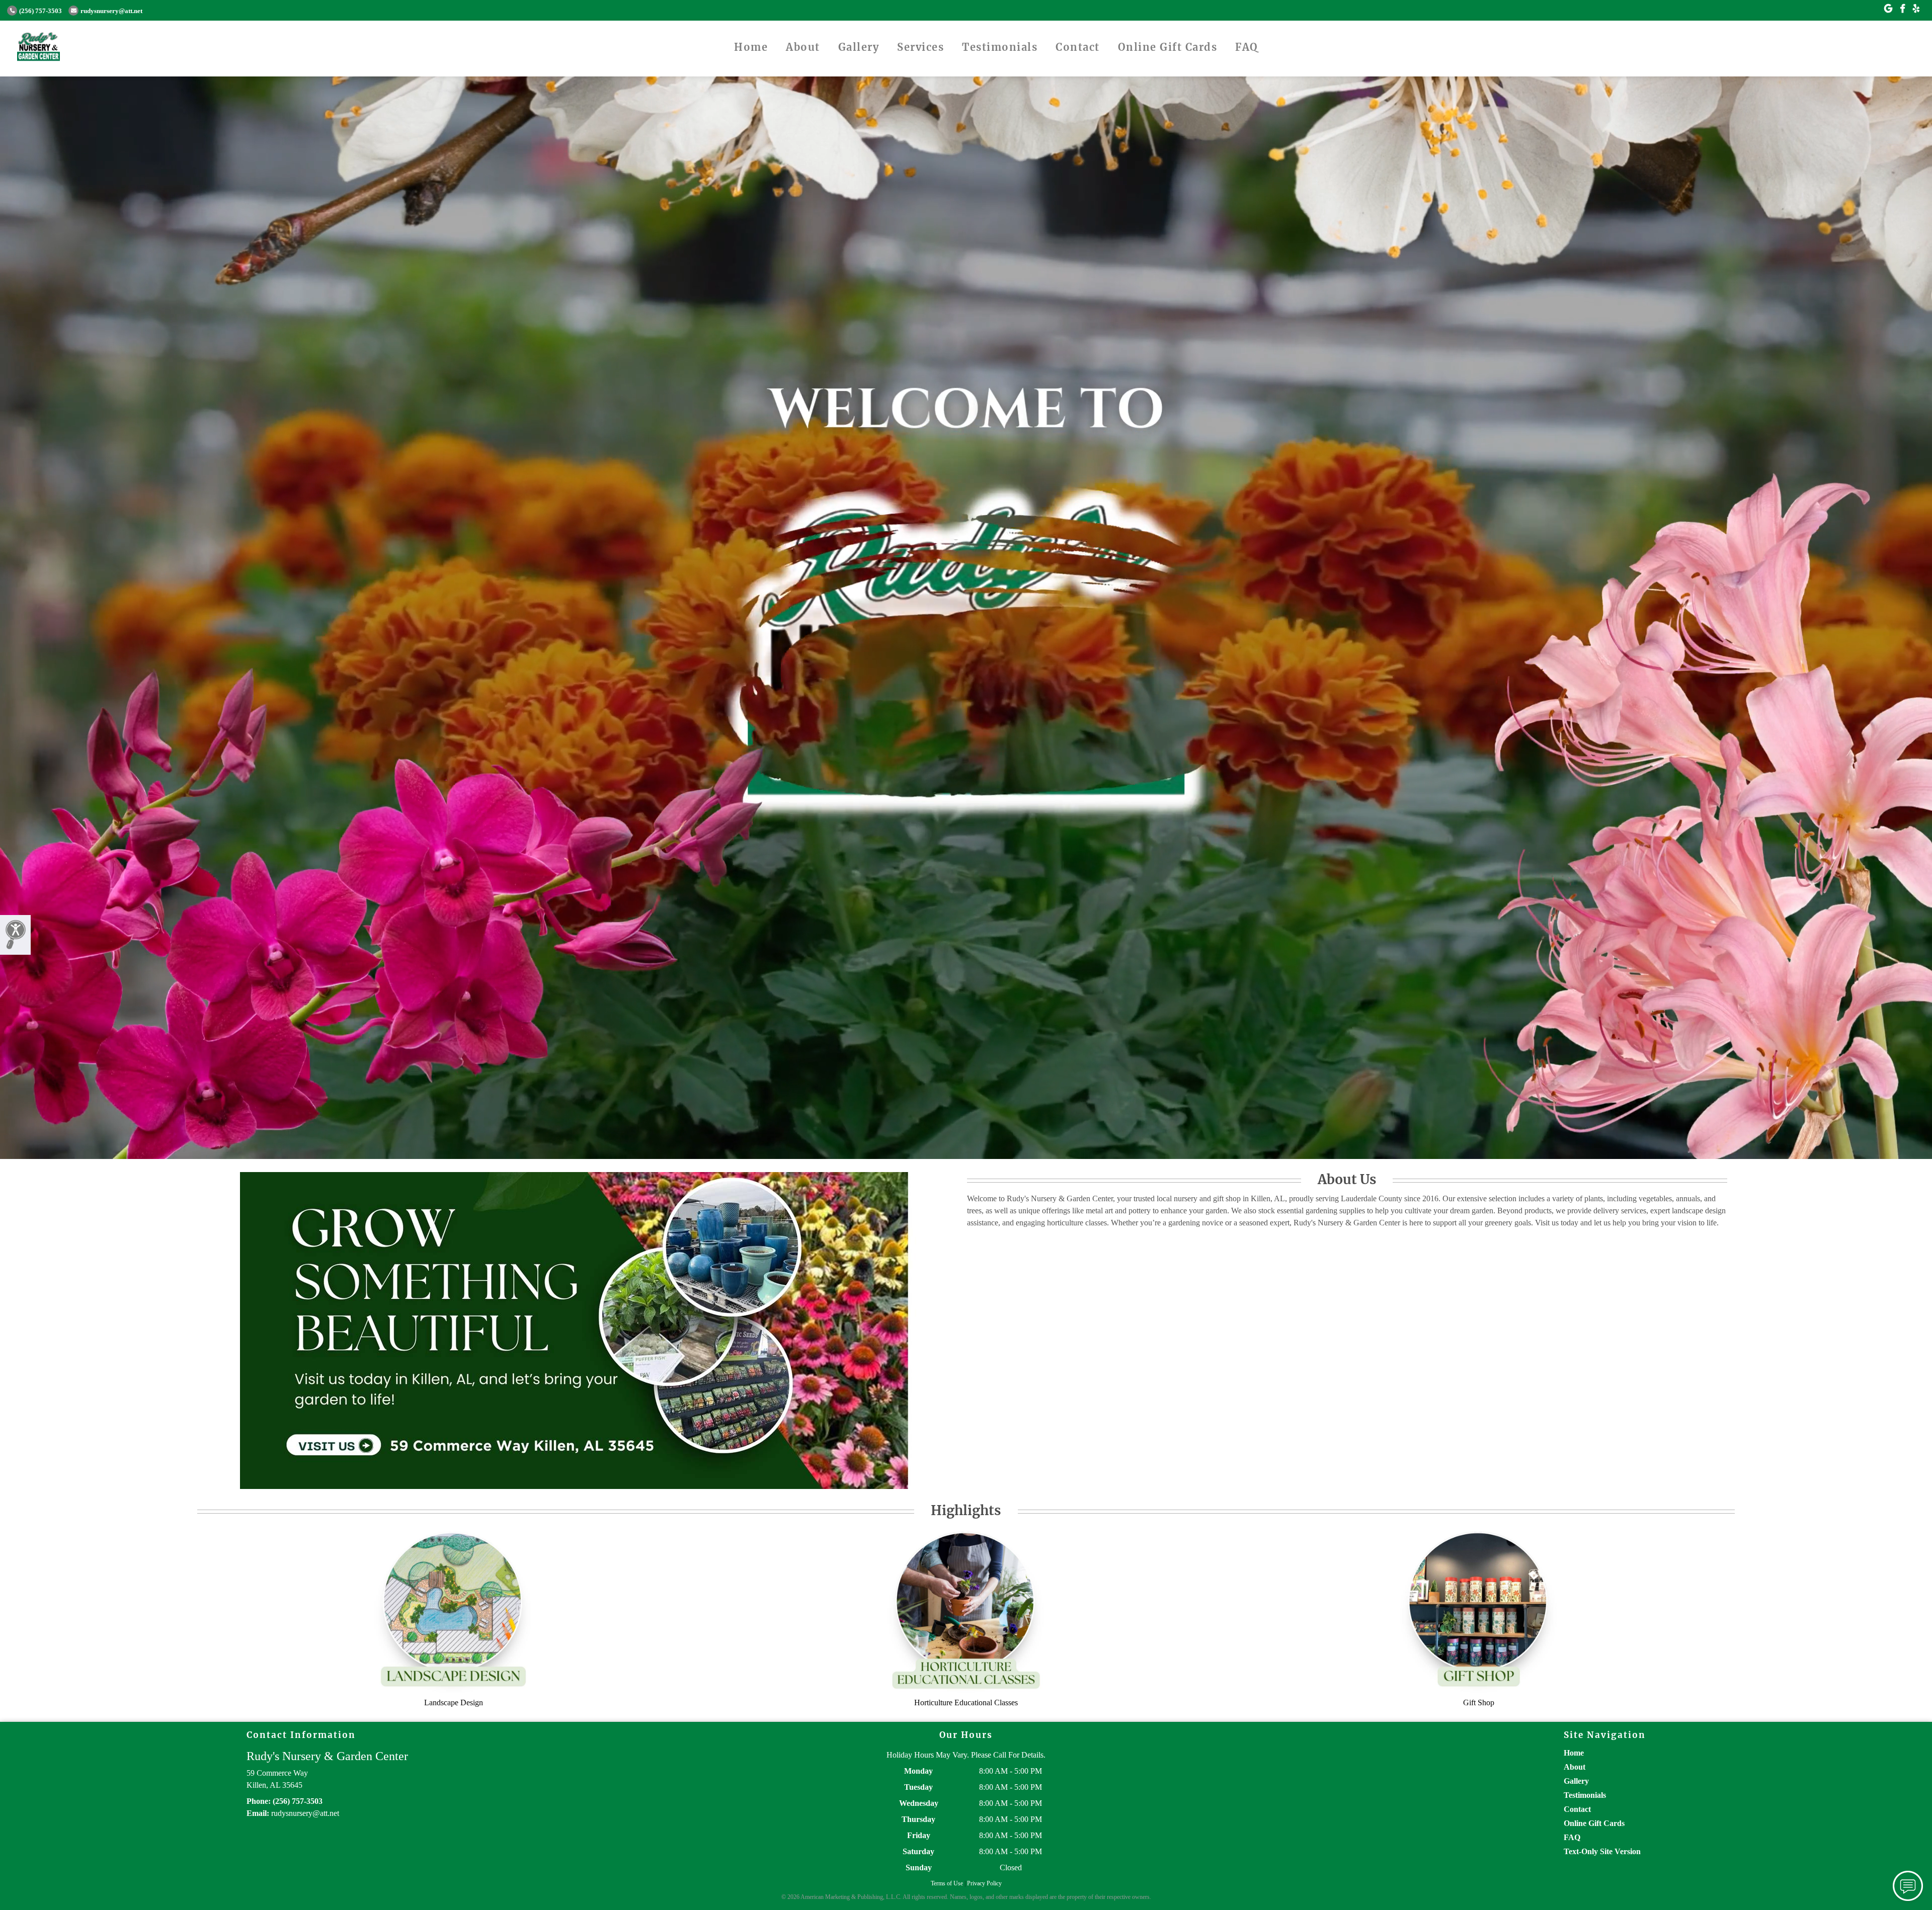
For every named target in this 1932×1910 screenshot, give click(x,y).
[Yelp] (1916, 9)
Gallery (859, 47)
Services (920, 47)
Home (751, 47)
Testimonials (1000, 47)
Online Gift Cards (1168, 47)
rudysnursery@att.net (111, 11)
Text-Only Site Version (1602, 1851)
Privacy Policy (984, 1883)
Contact (1078, 47)
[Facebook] (1903, 9)
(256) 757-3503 (41, 11)
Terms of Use (947, 1883)
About (803, 47)
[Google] (1888, 9)
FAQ (1247, 47)
